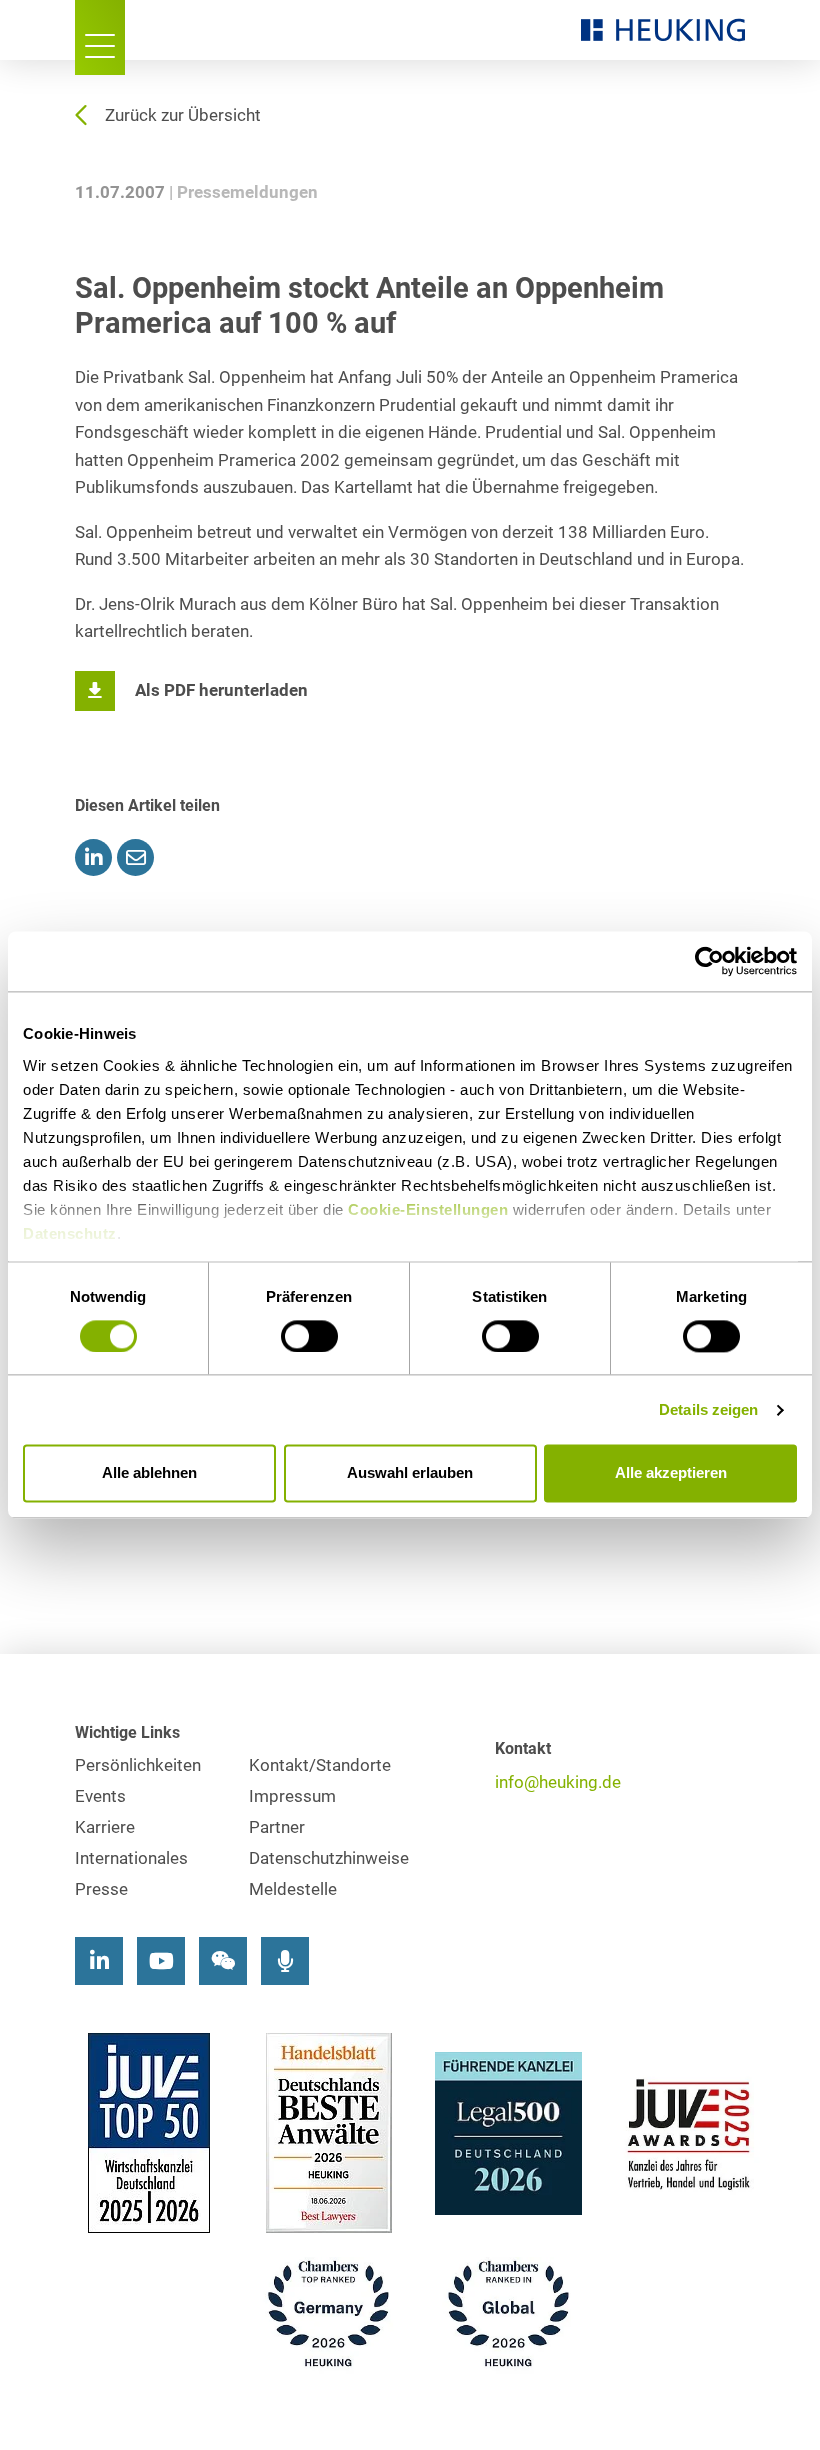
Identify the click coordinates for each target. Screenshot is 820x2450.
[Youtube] (161, 1961)
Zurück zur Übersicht (183, 115)
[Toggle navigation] (100, 37)
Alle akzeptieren (671, 1473)
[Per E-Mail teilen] (135, 857)
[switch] (309, 1336)
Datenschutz (70, 1233)
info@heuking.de (558, 1782)
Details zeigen (708, 1409)
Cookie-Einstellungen (428, 1209)
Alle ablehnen (149, 1473)
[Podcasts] (285, 1961)
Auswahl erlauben (410, 1473)
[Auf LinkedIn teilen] (93, 857)
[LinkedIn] (99, 1961)
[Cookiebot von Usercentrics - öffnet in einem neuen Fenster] (709, 961)
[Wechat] (223, 1961)
